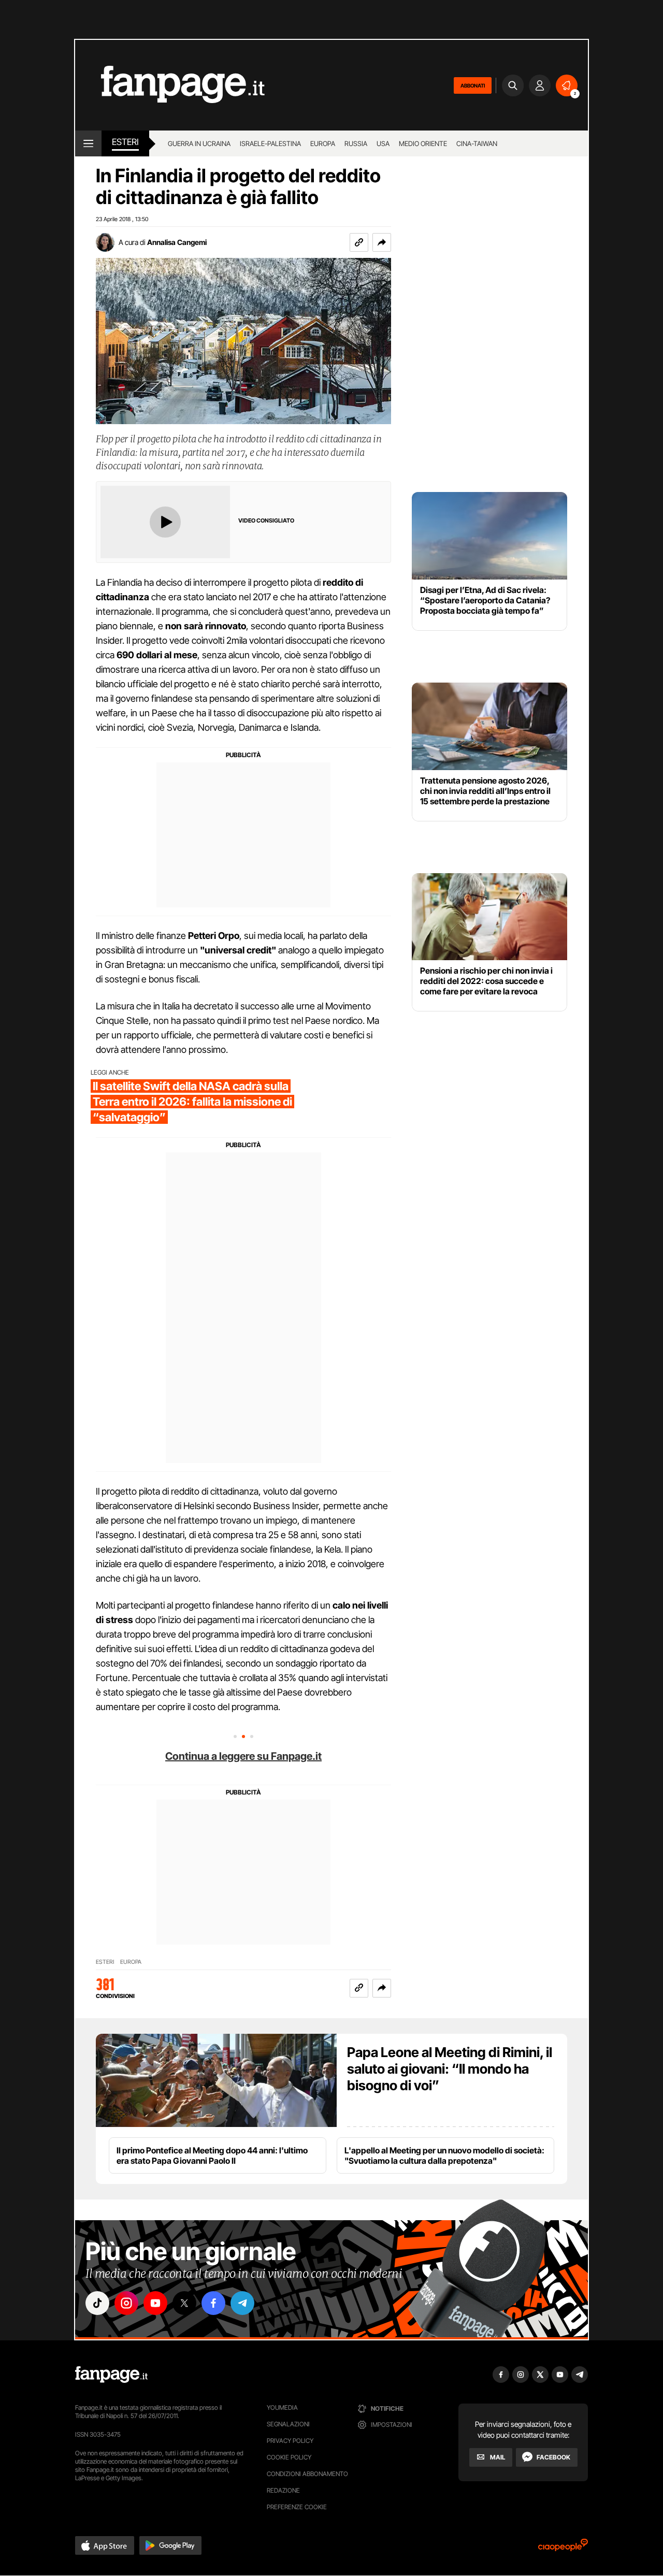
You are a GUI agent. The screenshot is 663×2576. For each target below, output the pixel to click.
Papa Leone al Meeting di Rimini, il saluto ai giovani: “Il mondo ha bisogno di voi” (450, 2069)
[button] (382, 242)
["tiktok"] (97, 2303)
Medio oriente (423, 143)
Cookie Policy (289, 2457)
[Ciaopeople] (563, 2548)
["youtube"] (155, 2303)
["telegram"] (242, 2303)
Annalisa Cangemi (177, 242)
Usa (383, 143)
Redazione (283, 2490)
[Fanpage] (111, 2375)
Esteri (125, 142)
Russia (356, 143)
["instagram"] (126, 2303)
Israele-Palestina (270, 143)
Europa (323, 143)
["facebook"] (213, 2303)
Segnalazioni (288, 2424)
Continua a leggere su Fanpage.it (243, 1756)
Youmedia (282, 2407)
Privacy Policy (290, 2441)
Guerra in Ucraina (199, 143)
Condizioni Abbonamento (307, 2474)
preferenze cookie (297, 2507)
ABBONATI (473, 85)
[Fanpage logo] (170, 85)
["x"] (184, 2303)
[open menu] (88, 143)
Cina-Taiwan (477, 143)
